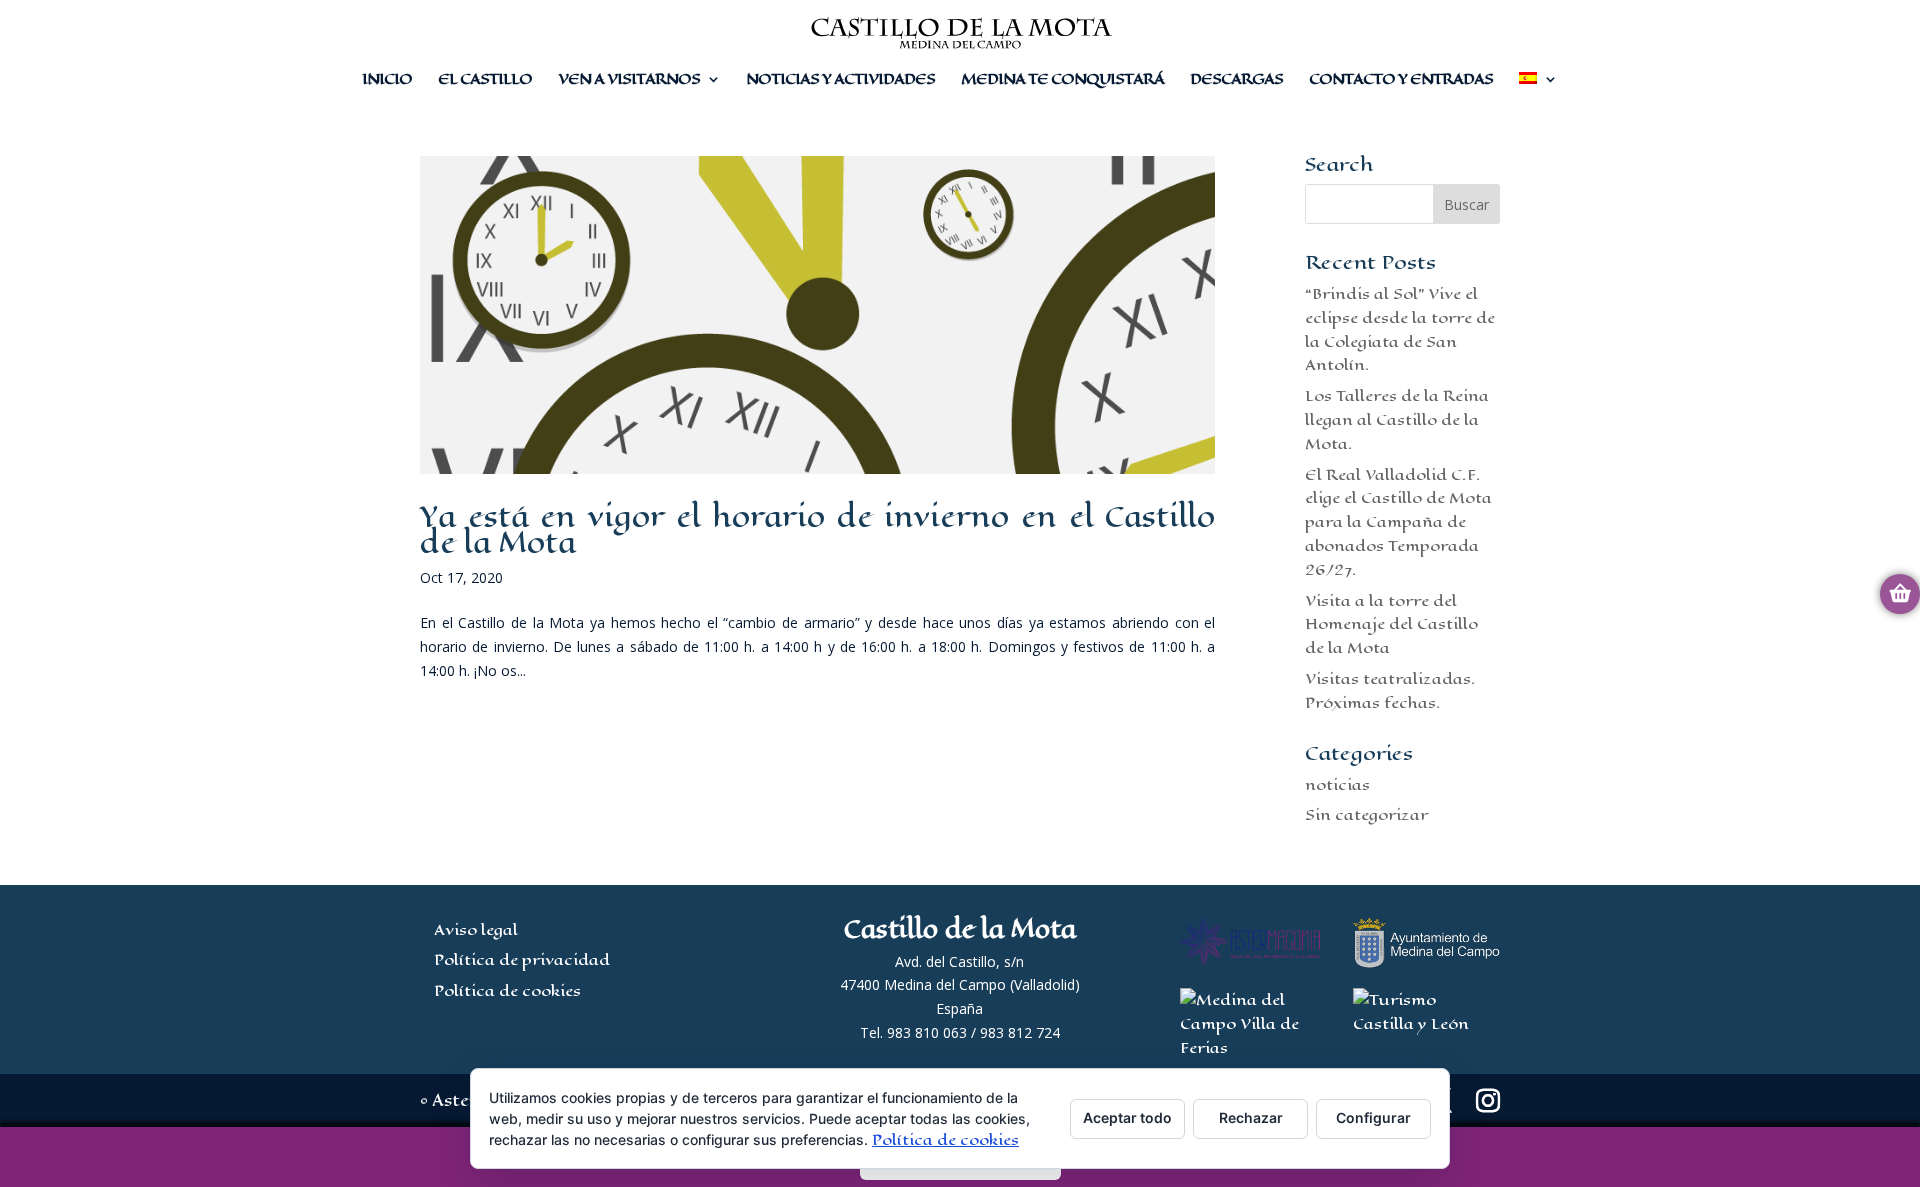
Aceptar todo (1127, 1117)
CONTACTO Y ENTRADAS (1401, 81)
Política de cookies (507, 990)
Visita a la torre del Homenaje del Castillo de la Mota (1391, 624)
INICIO (387, 81)
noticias (1337, 784)
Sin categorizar (1366, 814)
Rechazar (1251, 1117)
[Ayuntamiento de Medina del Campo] (1426, 962)
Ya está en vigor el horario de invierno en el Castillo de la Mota (817, 529)
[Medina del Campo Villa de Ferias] (1250, 1047)
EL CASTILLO (485, 81)
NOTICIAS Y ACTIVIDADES (840, 81)
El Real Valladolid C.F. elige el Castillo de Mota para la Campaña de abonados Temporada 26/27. (1398, 522)
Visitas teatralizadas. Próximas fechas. (1390, 690)
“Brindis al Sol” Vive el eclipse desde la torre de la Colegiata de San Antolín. (1400, 329)
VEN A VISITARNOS (629, 81)
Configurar (1373, 1117)
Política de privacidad (522, 959)
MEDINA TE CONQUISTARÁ (1062, 81)
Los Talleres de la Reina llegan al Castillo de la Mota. (1397, 419)
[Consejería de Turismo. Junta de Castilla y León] (1426, 1023)
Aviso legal (476, 929)
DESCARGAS (1236, 81)
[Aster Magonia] (1250, 959)
